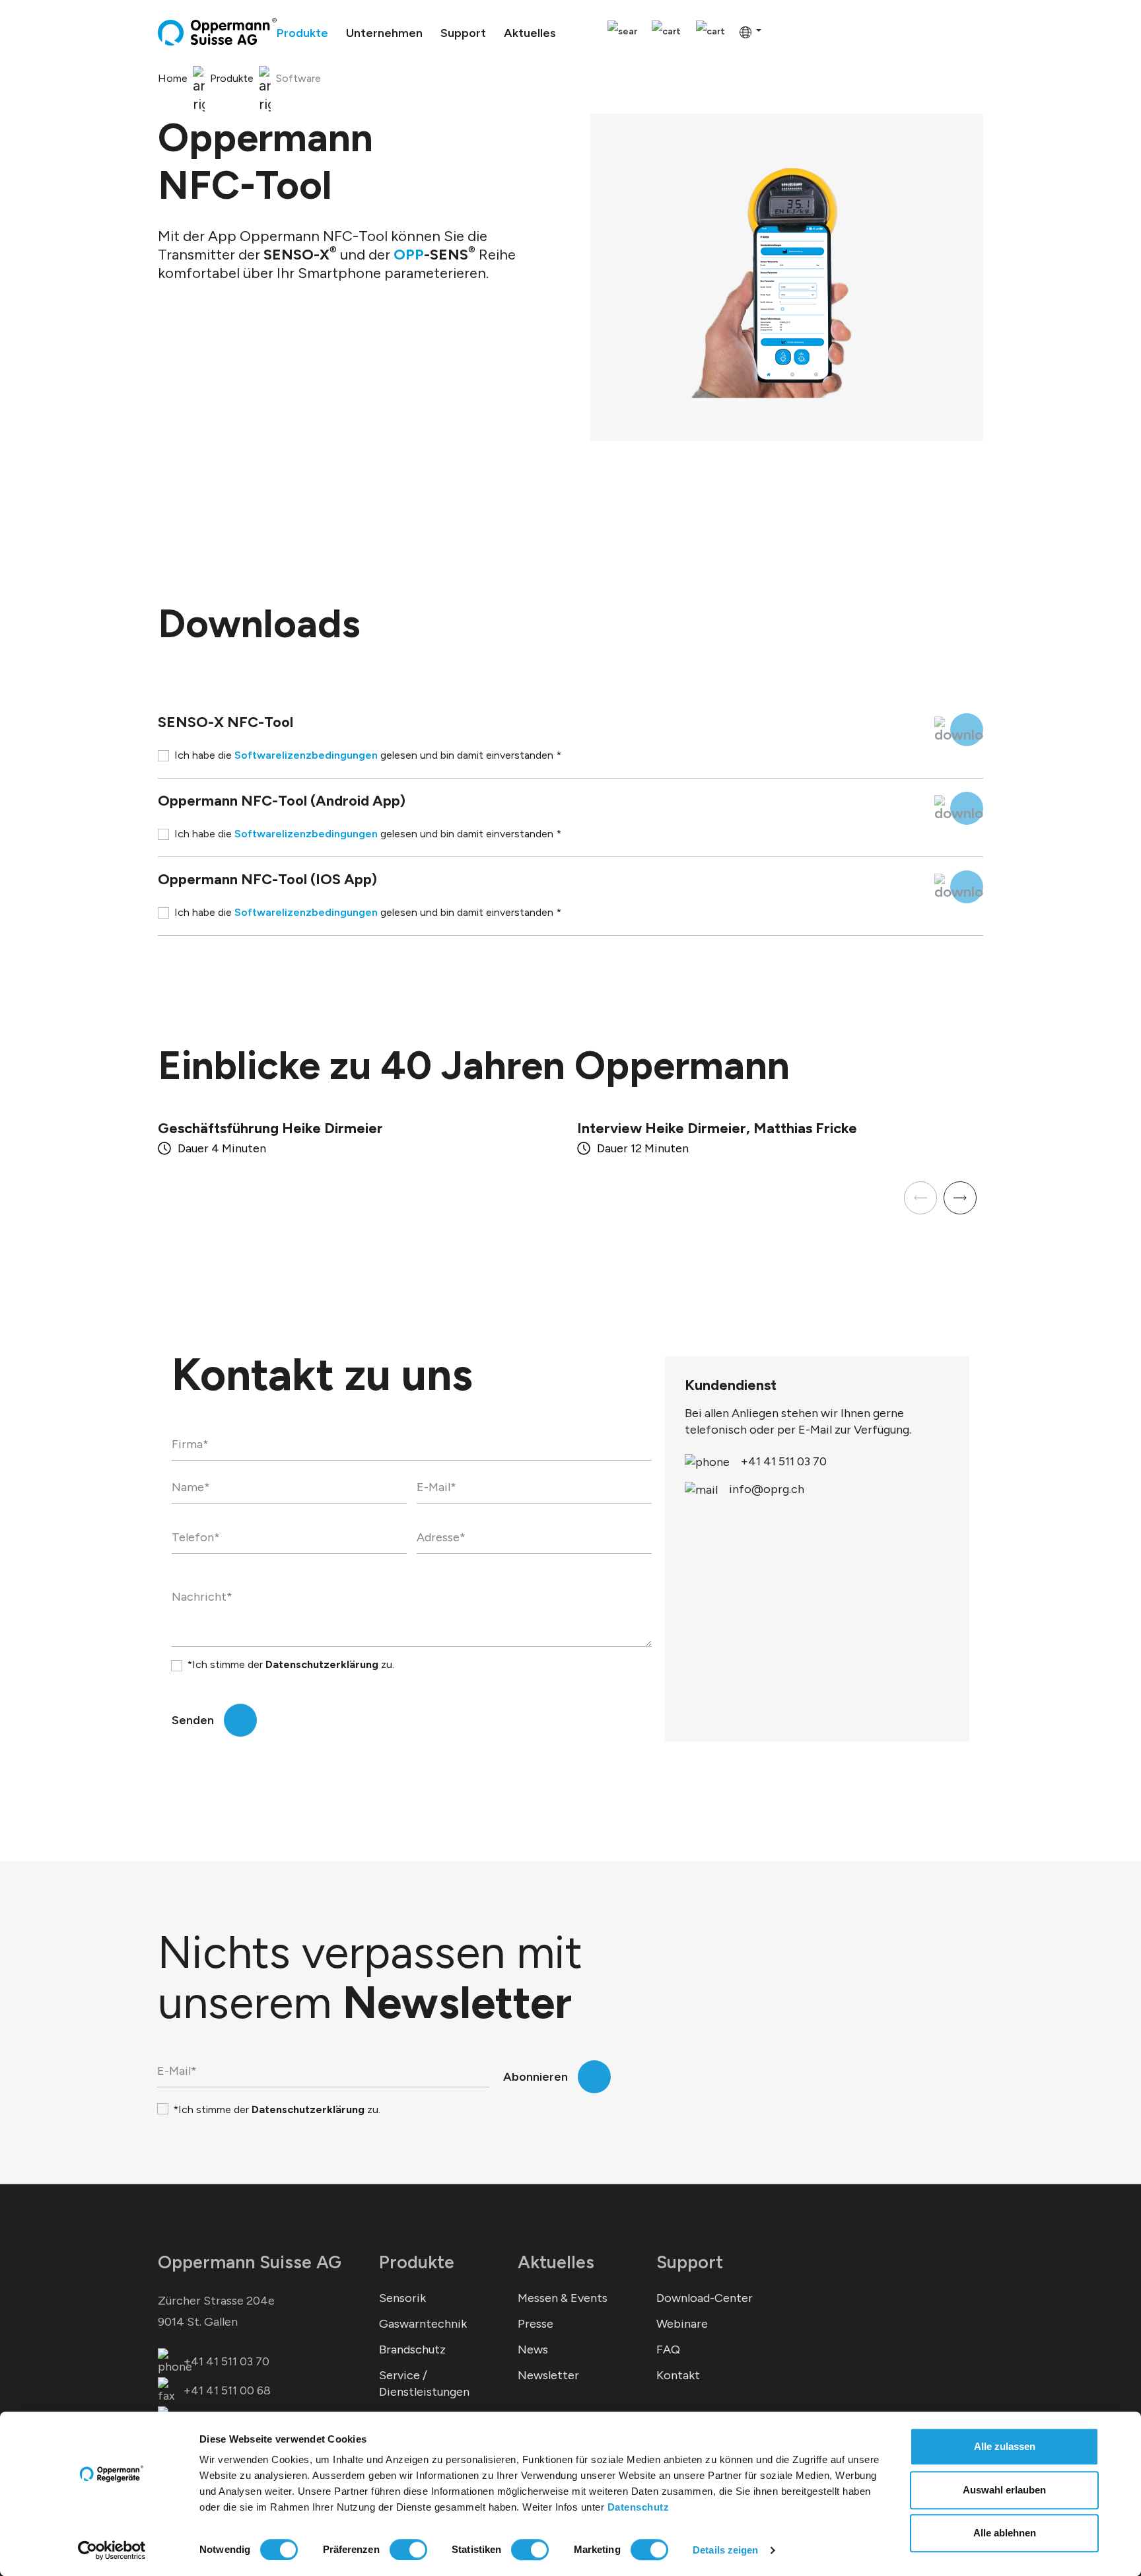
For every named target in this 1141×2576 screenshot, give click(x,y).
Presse (536, 2324)
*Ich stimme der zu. (291, 1664)
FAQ (668, 2350)
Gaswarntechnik (423, 2324)
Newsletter (548, 2375)
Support (690, 2262)
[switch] (408, 2550)
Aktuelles (556, 2262)
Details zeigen (725, 2550)
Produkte (417, 2262)
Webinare (682, 2324)
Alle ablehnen (1005, 2533)
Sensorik (402, 2298)
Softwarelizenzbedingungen (306, 755)
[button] (960, 1198)
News (533, 2350)
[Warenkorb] (710, 32)
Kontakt (678, 2375)
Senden (193, 1720)
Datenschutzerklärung (322, 1664)
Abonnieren (536, 2077)
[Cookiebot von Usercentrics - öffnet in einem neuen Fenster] (112, 2550)
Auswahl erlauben (1004, 2490)
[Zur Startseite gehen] (217, 32)
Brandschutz (412, 2350)
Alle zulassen (1005, 2446)
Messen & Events (563, 2298)
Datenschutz (639, 2507)
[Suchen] (622, 32)
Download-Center (705, 2298)
